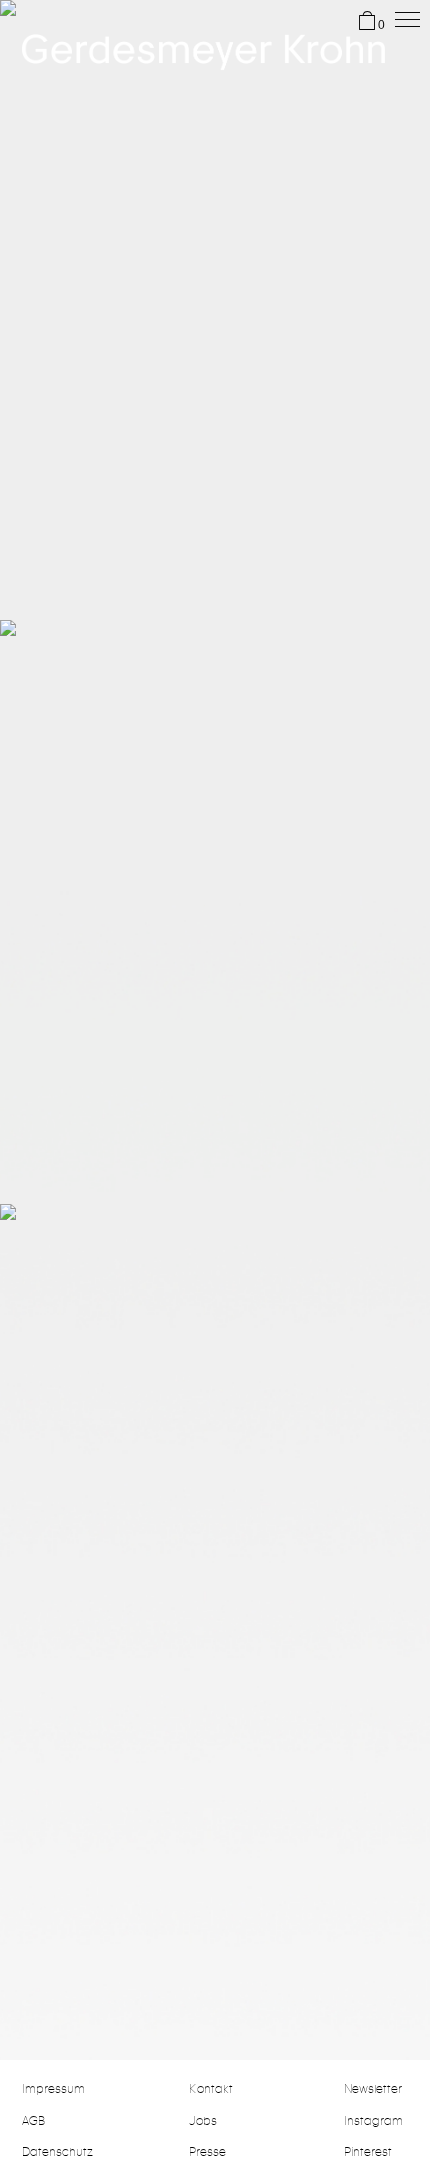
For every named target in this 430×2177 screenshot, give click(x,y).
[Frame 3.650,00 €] (215, 292)
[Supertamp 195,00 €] (215, 1496)
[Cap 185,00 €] (215, 895)
